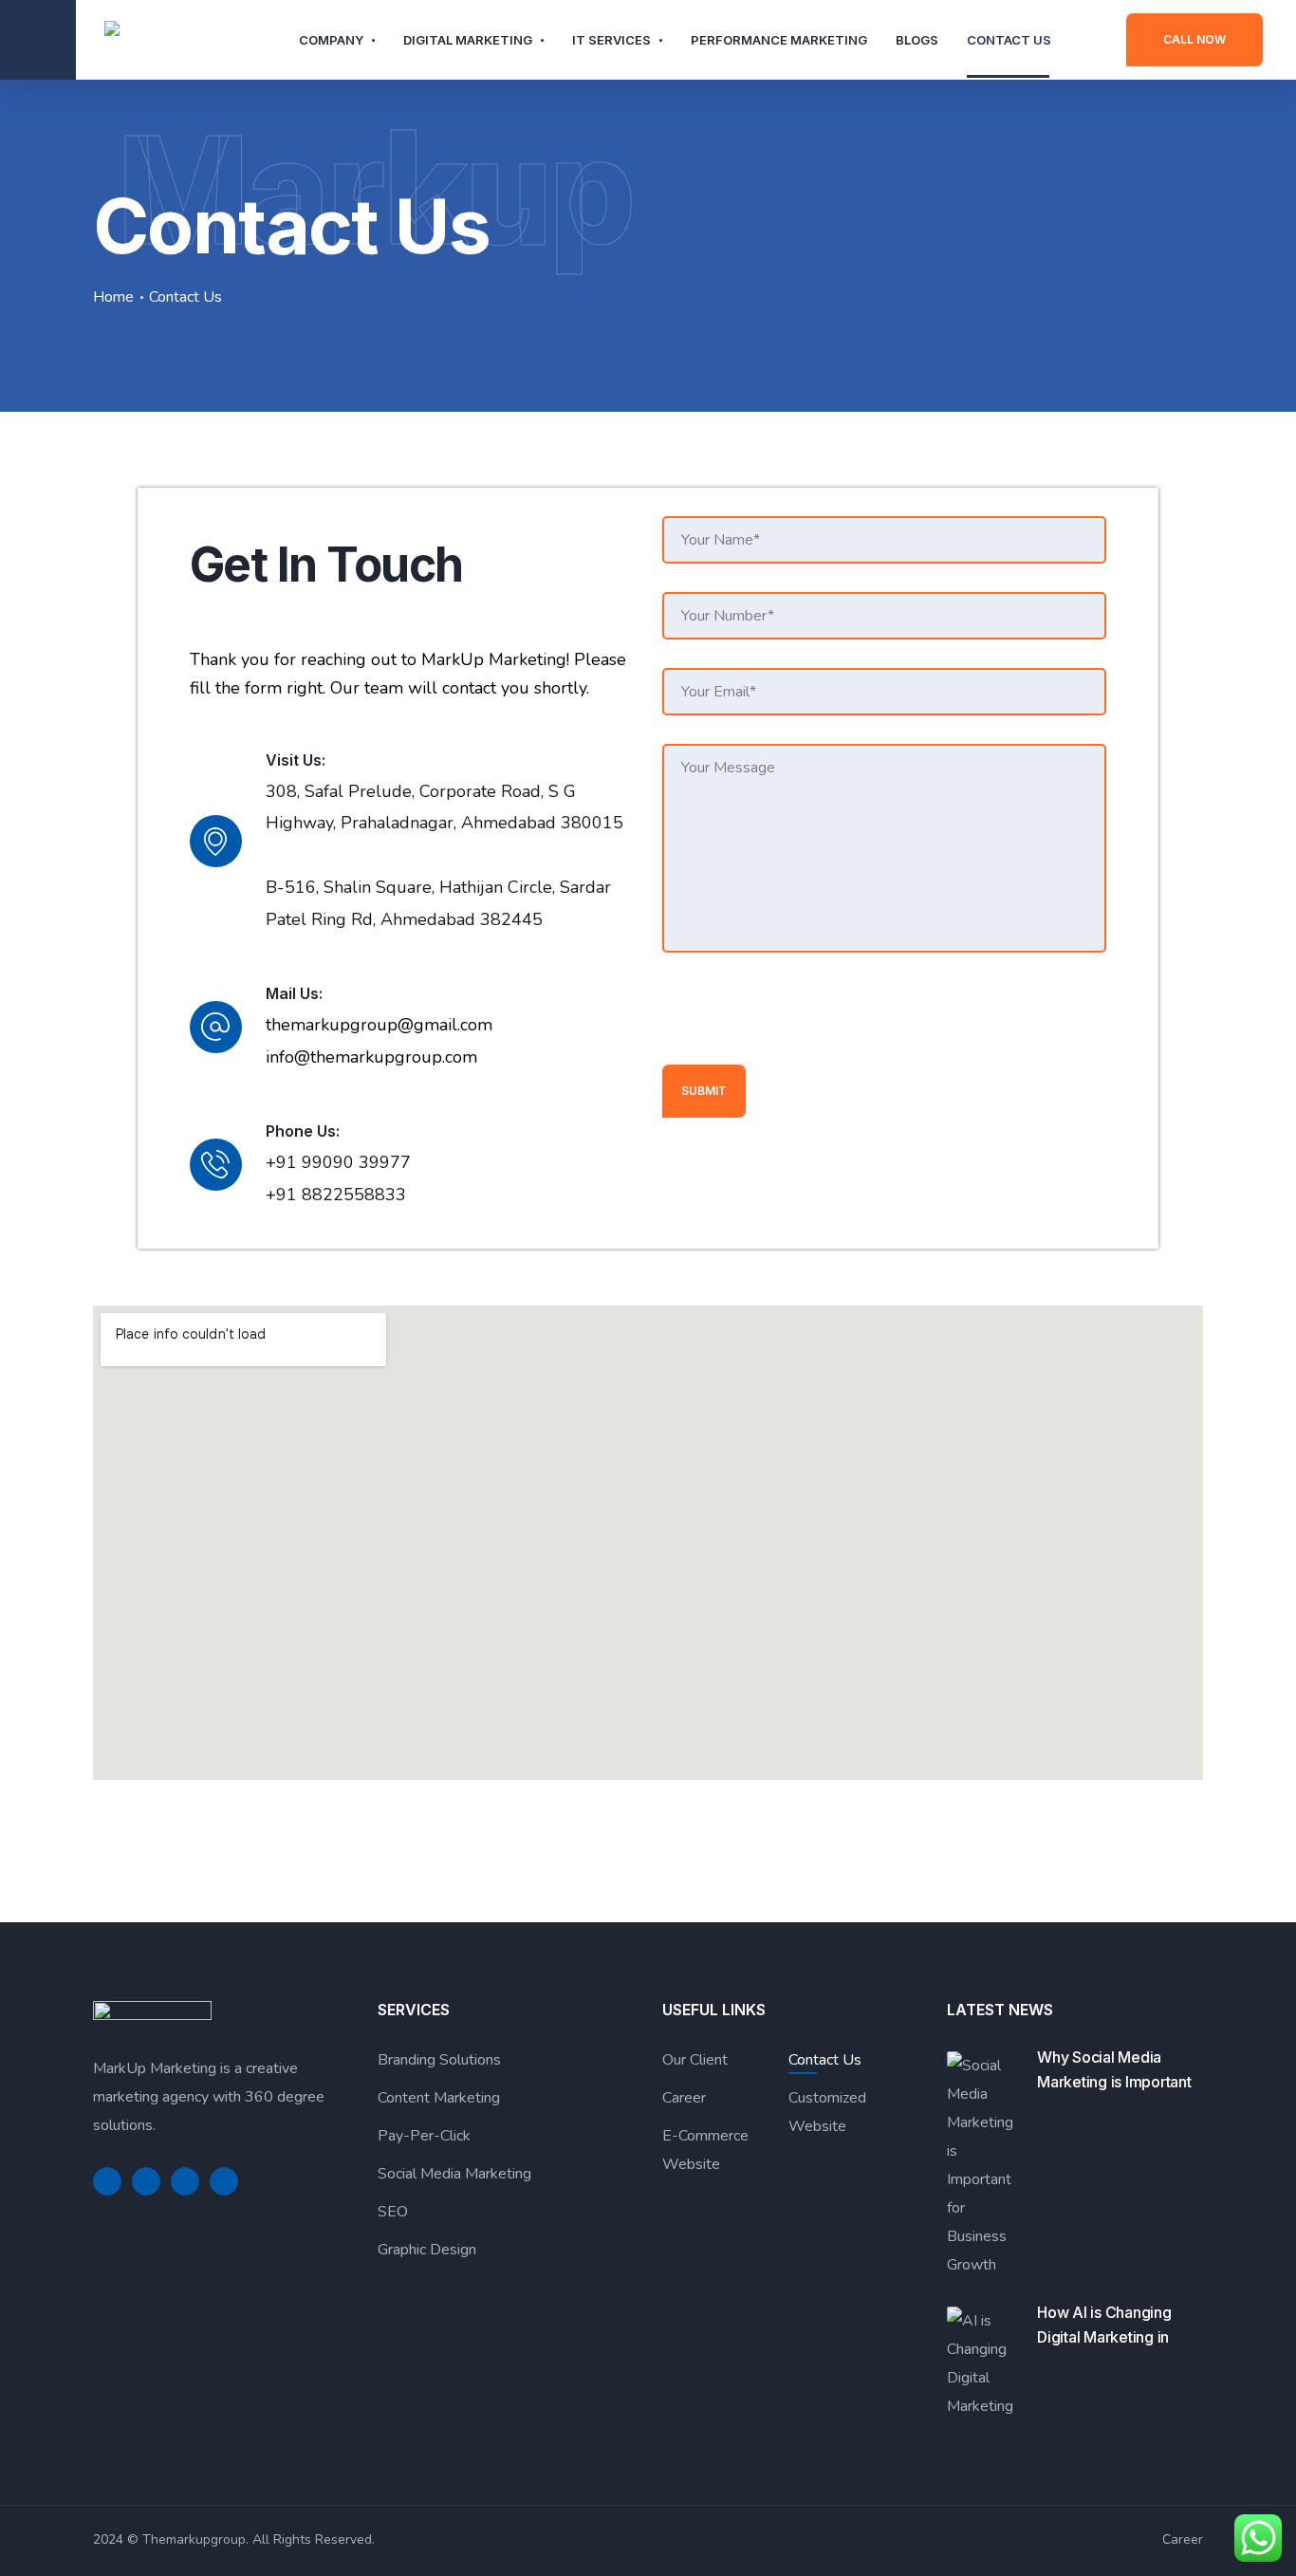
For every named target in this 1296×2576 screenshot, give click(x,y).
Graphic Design (427, 2250)
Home (113, 297)
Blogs (917, 40)
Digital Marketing (468, 40)
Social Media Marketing (454, 2174)
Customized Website (827, 2112)
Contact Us (1009, 40)
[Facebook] (107, 2181)
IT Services (611, 40)
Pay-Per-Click (424, 2136)
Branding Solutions (439, 2060)
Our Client (695, 2060)
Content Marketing (439, 2098)
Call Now (1194, 39)
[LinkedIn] (185, 2181)
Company (331, 40)
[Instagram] (224, 2181)
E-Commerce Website (705, 2150)
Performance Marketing (779, 40)
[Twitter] (146, 2181)
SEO (393, 2212)
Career (684, 2098)
